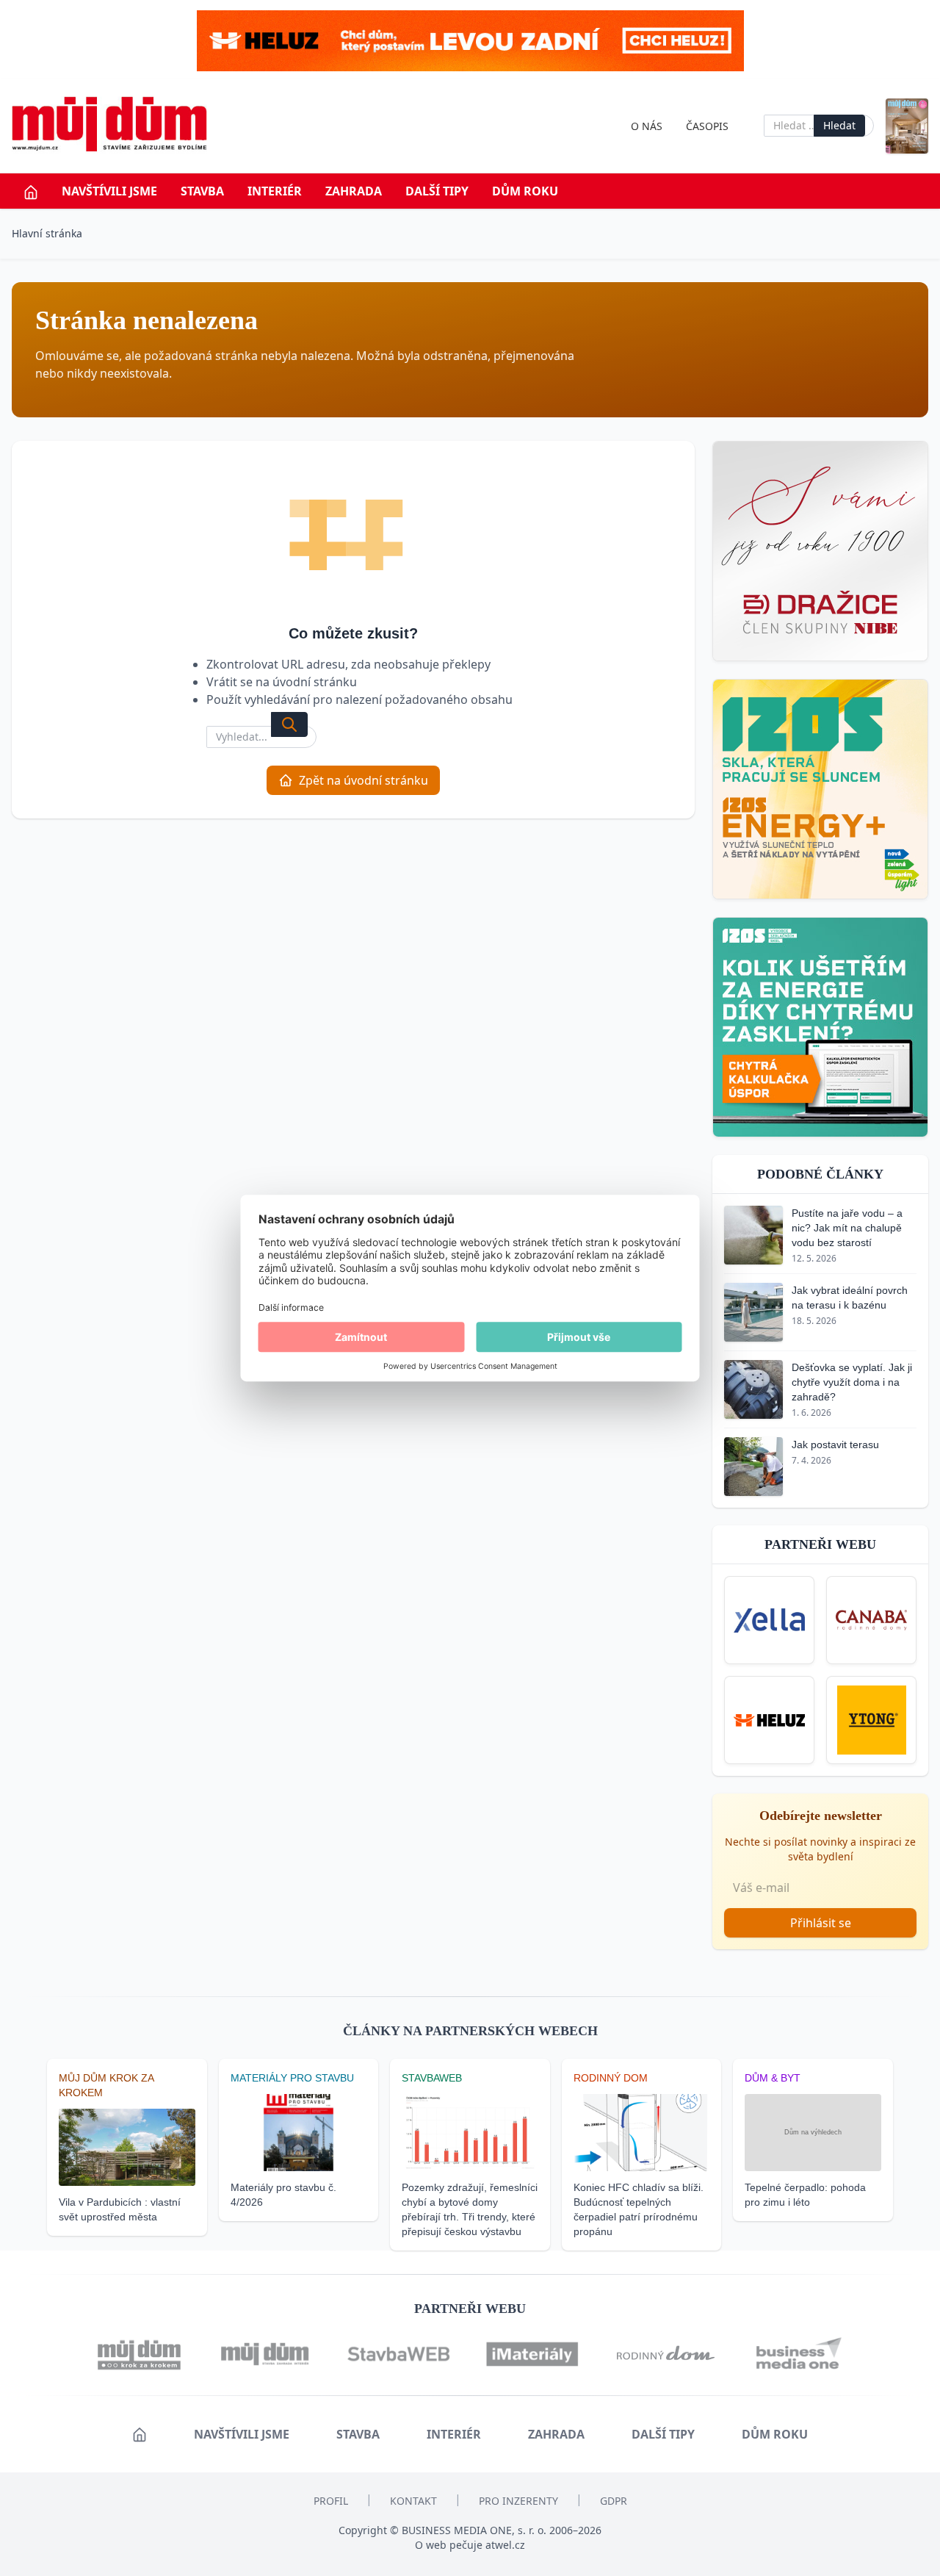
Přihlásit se (821, 1923)
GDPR (614, 2501)
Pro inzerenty (518, 2501)
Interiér (275, 191)
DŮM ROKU (525, 191)
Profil (331, 2501)
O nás (647, 126)
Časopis (707, 126)
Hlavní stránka (47, 233)
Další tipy (437, 191)
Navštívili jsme (109, 191)
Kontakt (413, 2501)
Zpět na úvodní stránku (364, 780)
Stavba (202, 191)
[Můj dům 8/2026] (907, 126)
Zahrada (354, 191)
